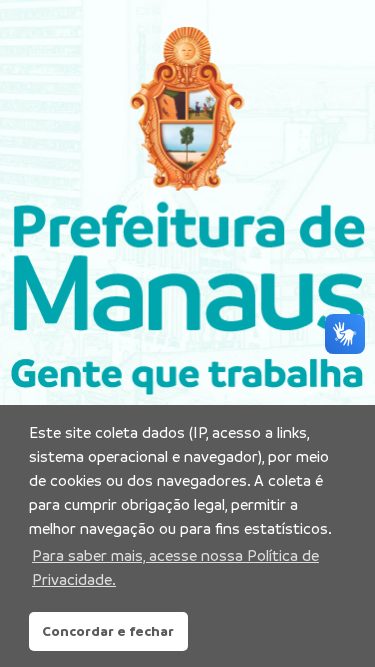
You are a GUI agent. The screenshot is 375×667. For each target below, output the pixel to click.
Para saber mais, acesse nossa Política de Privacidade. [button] (175, 567)
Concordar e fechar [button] (108, 631)
